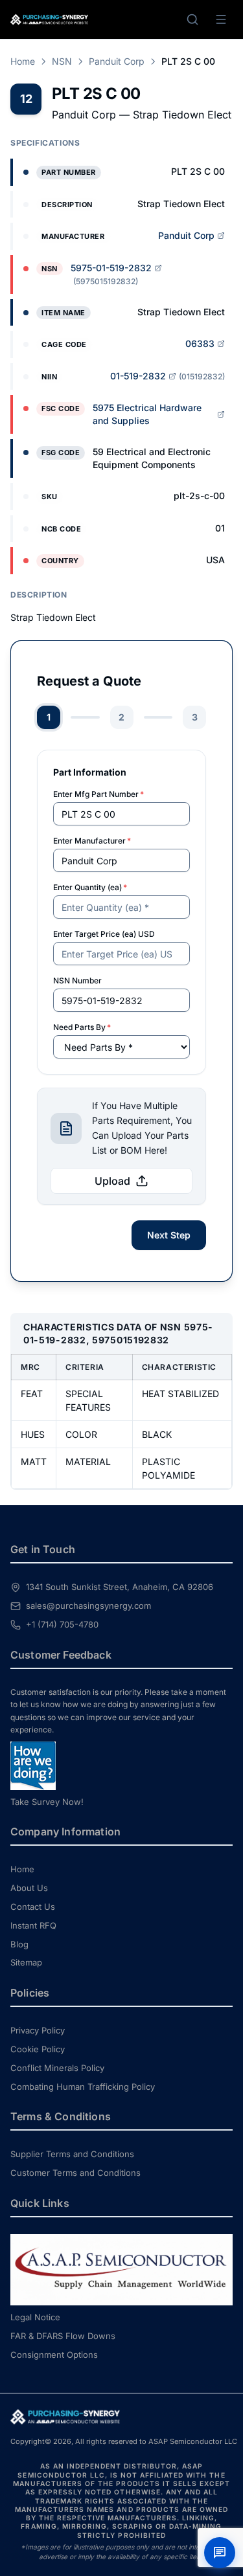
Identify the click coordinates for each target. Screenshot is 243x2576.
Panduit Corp (117, 61)
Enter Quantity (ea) (90, 887)
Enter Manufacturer (92, 841)
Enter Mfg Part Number (98, 794)
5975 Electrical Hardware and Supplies (147, 414)
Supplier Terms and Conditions (72, 2154)
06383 (200, 343)
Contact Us (33, 1907)
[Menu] (221, 19)
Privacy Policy (38, 2030)
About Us (29, 1888)
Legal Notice (35, 2317)
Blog (19, 1944)
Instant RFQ (33, 1925)
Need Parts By (82, 1027)
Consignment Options (54, 2355)
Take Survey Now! (47, 1802)
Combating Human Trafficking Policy (83, 2087)
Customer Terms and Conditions (75, 2173)
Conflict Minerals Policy (57, 2068)
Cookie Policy (38, 2049)
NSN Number (77, 980)
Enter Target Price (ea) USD (104, 934)
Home (23, 61)
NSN (62, 61)
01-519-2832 (138, 376)
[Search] (192, 19)
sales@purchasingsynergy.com (88, 1606)
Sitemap (26, 1962)
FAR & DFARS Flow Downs (63, 2336)
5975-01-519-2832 (111, 268)
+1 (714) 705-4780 (62, 1624)
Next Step (169, 1235)
